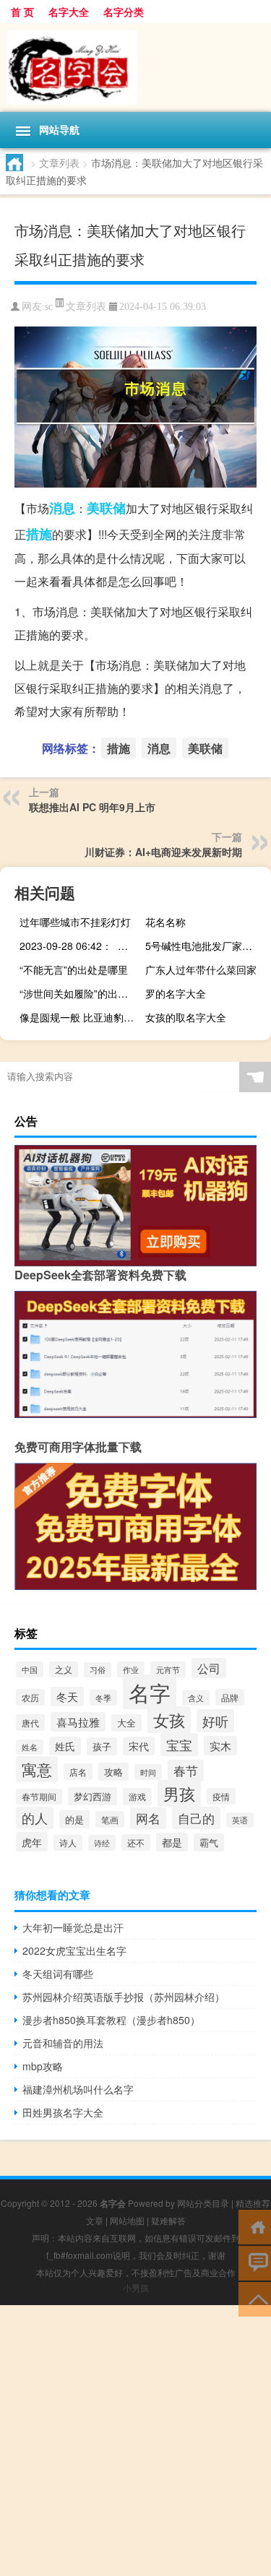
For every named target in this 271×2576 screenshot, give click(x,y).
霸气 (209, 1842)
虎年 (32, 1842)
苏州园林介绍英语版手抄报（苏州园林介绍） (124, 1997)
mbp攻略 (43, 2066)
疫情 (221, 1796)
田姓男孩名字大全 (63, 2112)
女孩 (169, 1720)
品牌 (230, 1697)
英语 (240, 1820)
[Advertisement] (135, 2441)
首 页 (22, 12)
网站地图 (127, 2220)
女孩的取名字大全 (186, 1017)
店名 (78, 1772)
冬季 (103, 1698)
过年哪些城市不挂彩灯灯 (75, 922)
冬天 (67, 1697)
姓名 (30, 1747)
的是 (74, 1819)
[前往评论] (255, 2262)
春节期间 (39, 1797)
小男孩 (136, 2287)
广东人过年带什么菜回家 (201, 969)
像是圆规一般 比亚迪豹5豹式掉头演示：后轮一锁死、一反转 (81, 1017)
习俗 (98, 1670)
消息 (62, 508)
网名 (148, 1818)
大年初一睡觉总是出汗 (73, 1927)
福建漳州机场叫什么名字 (78, 2089)
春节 (186, 1771)
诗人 (68, 1843)
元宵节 (168, 1669)
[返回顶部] (255, 2298)
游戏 (137, 1797)
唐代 (30, 1723)
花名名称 (165, 922)
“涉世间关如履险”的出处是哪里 (81, 993)
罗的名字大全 (176, 993)
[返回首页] (255, 2226)
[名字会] (135, 68)
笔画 (110, 1819)
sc (49, 307)
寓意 (37, 1769)
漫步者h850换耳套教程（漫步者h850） (111, 2020)
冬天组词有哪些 (58, 1974)
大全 (126, 1723)
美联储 (106, 508)
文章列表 (59, 163)
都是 (172, 1842)
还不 (136, 1842)
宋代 (139, 1746)
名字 (150, 1692)
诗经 (102, 1843)
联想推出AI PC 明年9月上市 (92, 807)
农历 (30, 1697)
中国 (30, 1669)
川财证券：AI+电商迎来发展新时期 (163, 852)
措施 (39, 534)
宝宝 (179, 1745)
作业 (131, 1669)
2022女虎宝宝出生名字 (74, 1950)
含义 (196, 1698)
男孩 (179, 1793)
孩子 (102, 1746)
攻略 (113, 1772)
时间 (148, 1772)
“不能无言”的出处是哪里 (74, 969)
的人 (35, 1818)
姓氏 (65, 1746)
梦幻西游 (93, 1796)
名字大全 (69, 12)
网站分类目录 (203, 2203)
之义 (64, 1669)
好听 (215, 1721)
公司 (209, 1668)
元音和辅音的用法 (63, 2043)
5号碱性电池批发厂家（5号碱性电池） (206, 946)
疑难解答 (168, 2220)
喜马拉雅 (78, 1722)
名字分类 (124, 12)
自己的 (196, 1818)
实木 (220, 1746)
